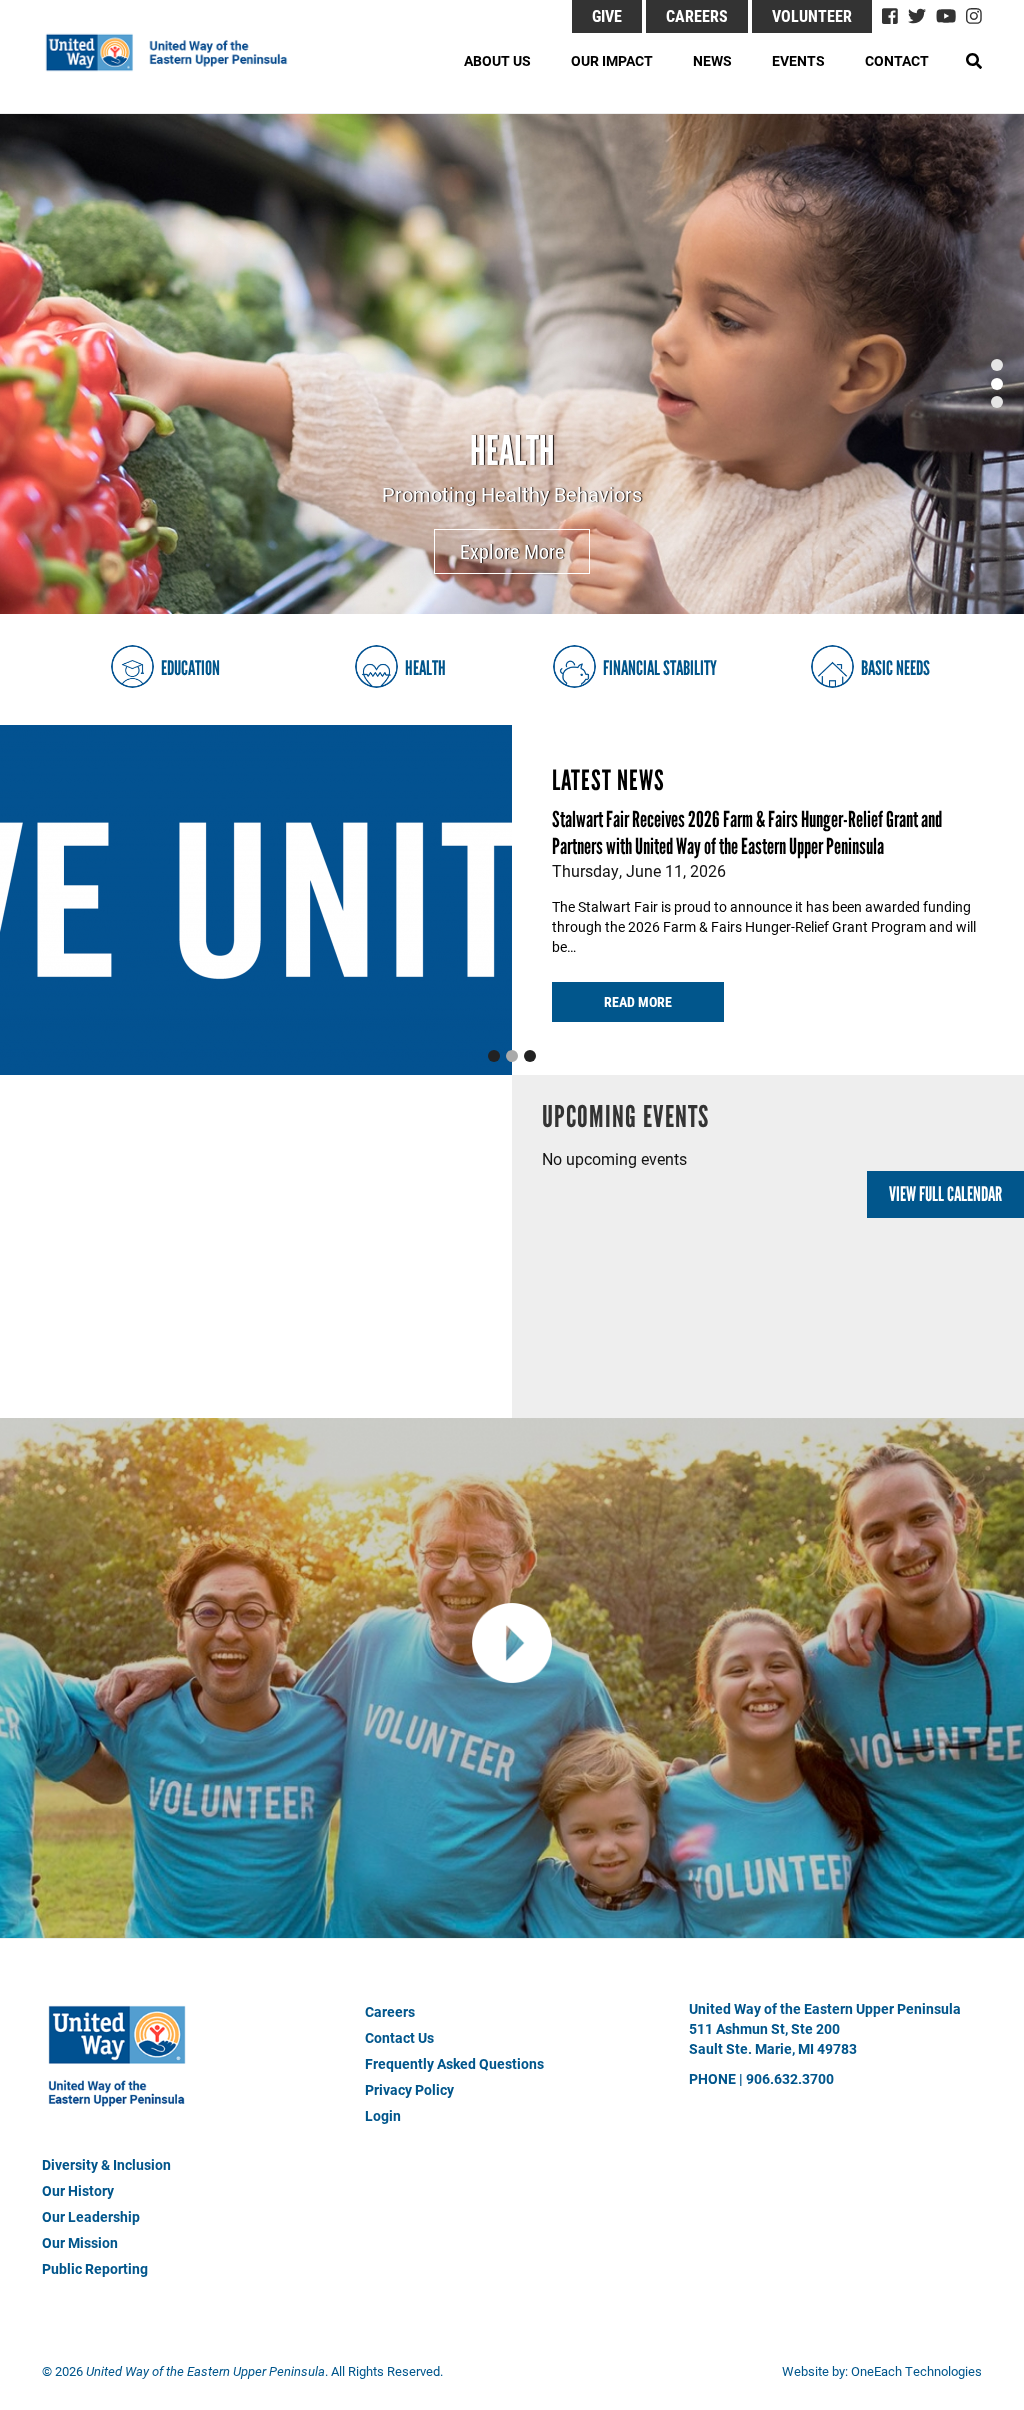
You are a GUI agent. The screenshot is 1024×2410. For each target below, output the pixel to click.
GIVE (607, 15)
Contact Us (399, 2037)
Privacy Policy (409, 2089)
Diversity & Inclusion (106, 2164)
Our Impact (612, 60)
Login (383, 2115)
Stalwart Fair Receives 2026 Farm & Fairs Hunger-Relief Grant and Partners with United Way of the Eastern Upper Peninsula (747, 833)
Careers (697, 15)
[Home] (177, 52)
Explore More (512, 551)
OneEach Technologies (916, 2371)
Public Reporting (95, 2268)
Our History (78, 2190)
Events (798, 60)
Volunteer (812, 15)
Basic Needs (895, 668)
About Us (497, 60)
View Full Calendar (945, 1194)
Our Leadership (91, 2216)
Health (512, 450)
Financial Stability (660, 668)
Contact (897, 60)
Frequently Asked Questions (454, 2063)
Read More (638, 1001)
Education (190, 668)
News (712, 60)
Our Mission (80, 2242)
